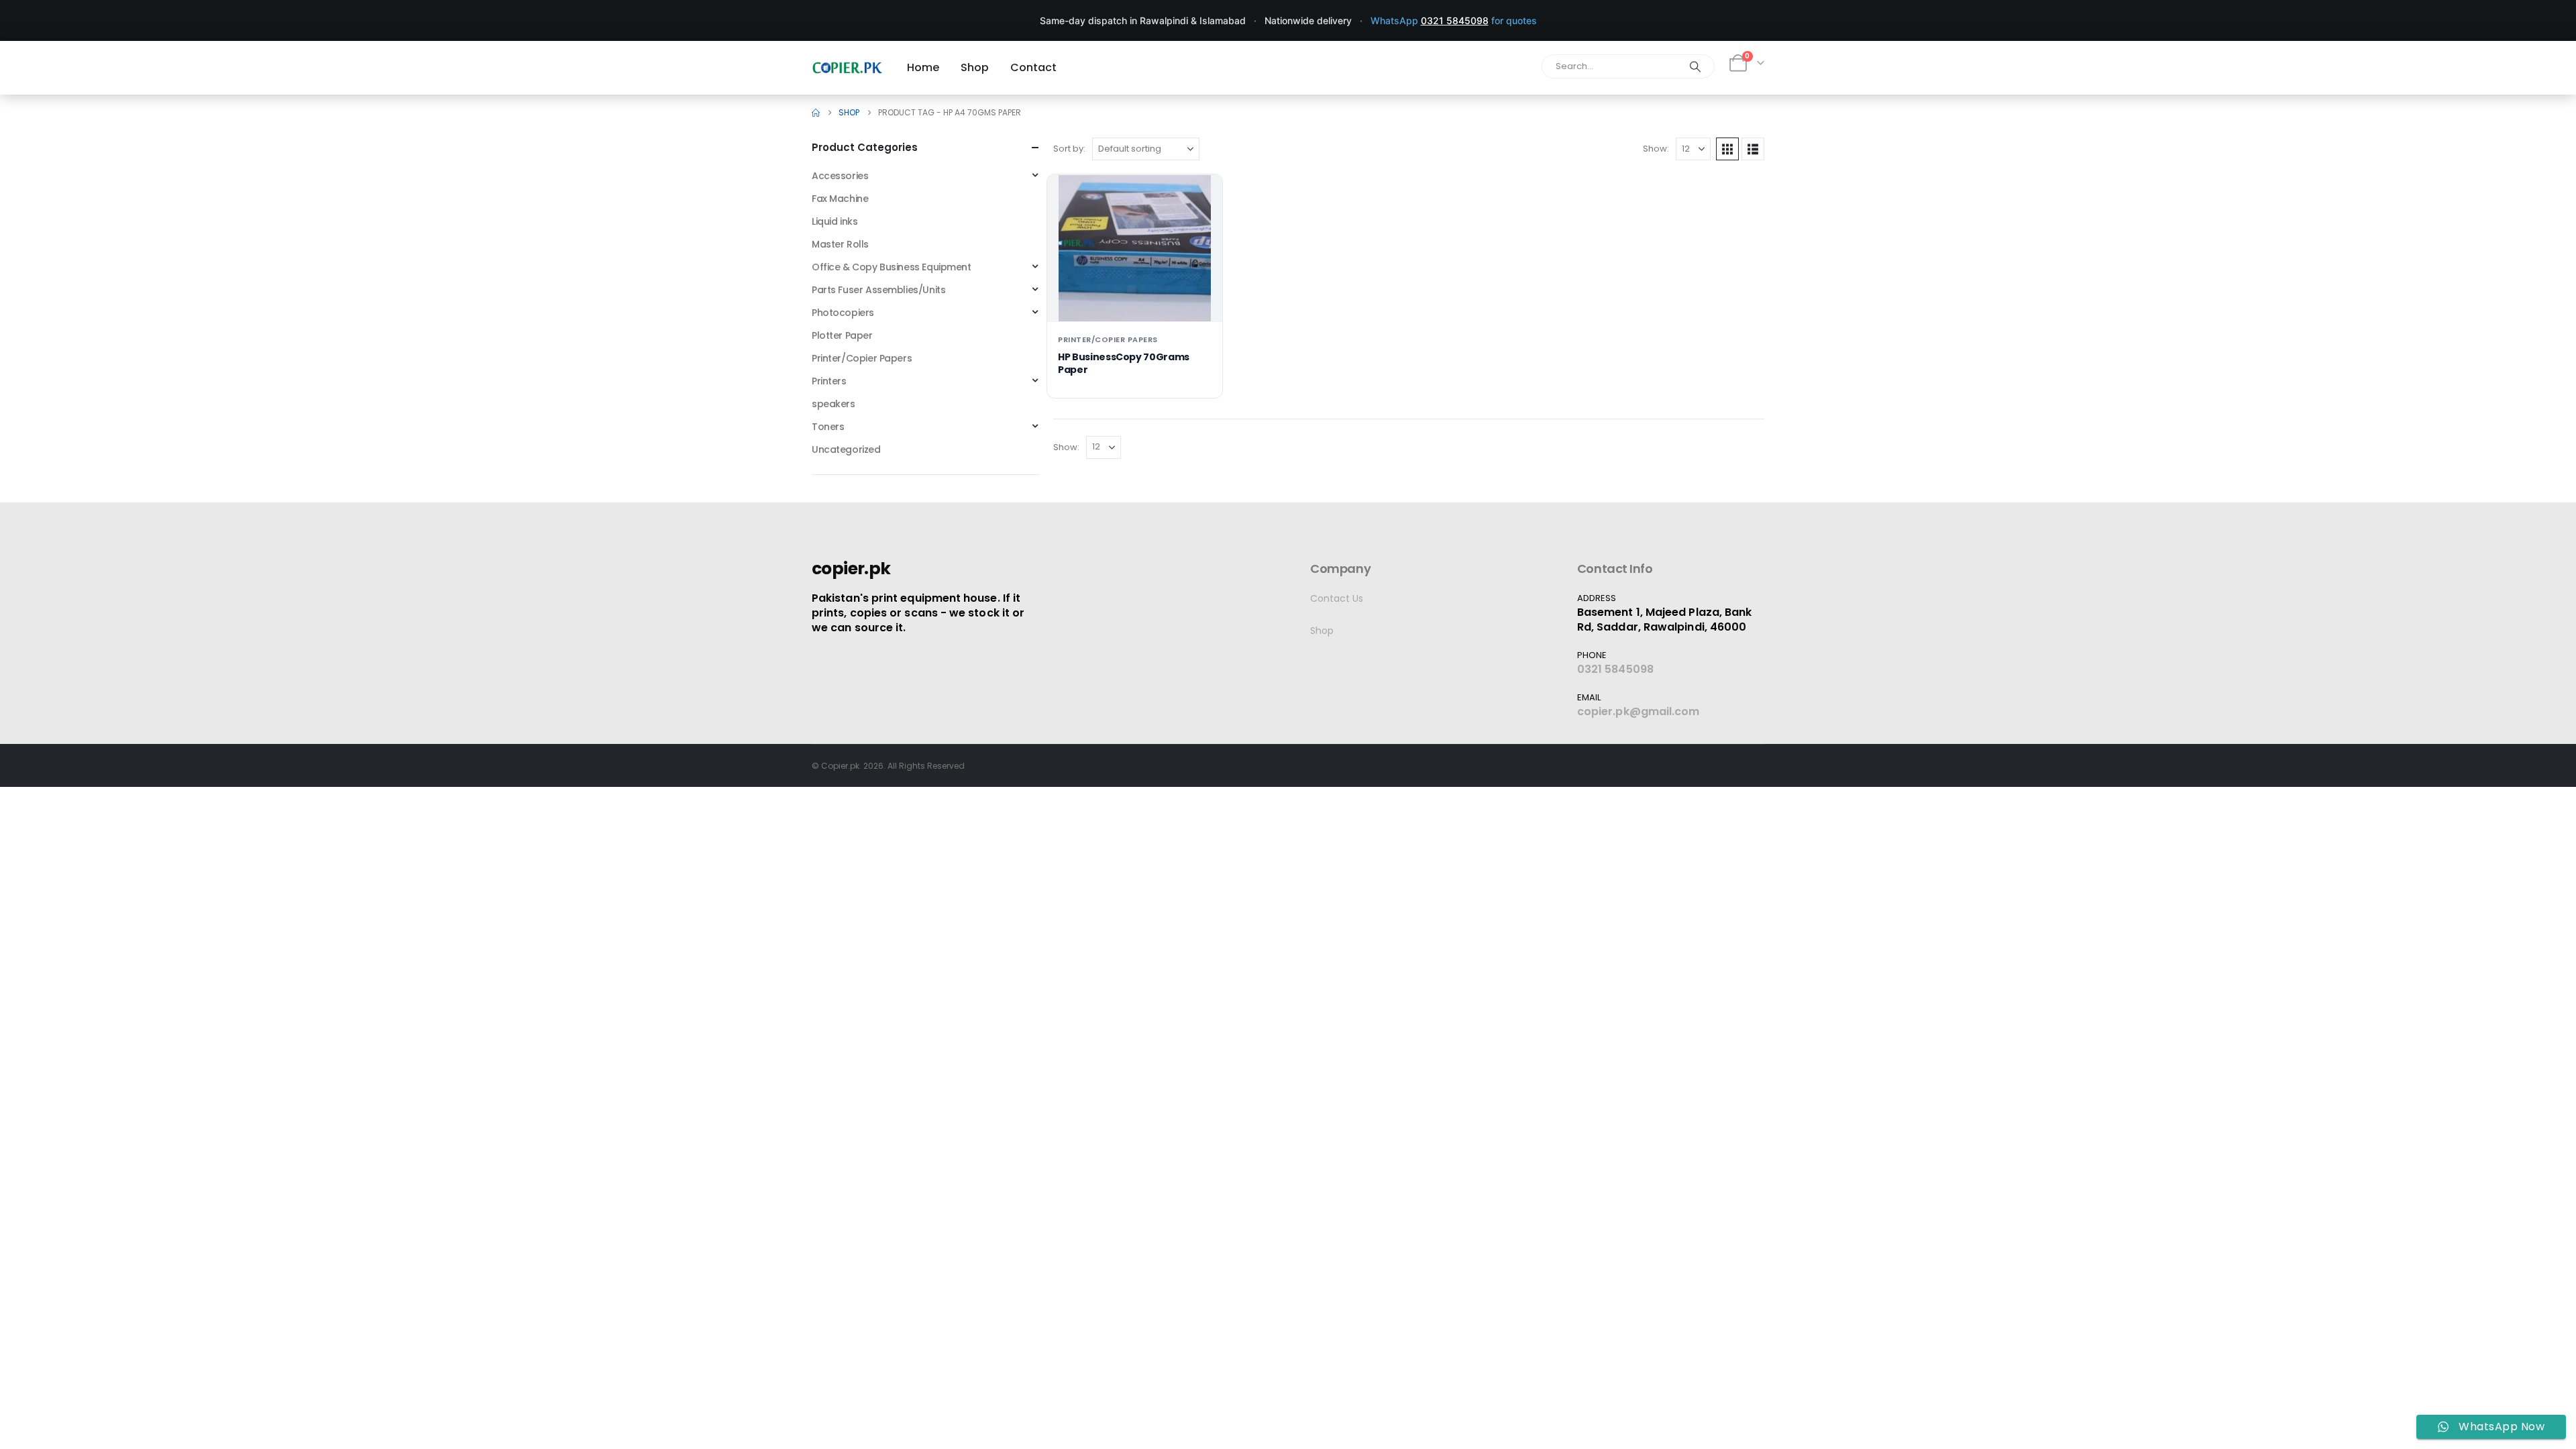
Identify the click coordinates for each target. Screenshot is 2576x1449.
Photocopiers (843, 313)
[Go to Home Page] (816, 113)
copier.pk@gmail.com (1639, 711)
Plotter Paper (842, 335)
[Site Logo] (847, 67)
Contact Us (1337, 598)
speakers (834, 404)
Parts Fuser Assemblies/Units (878, 290)
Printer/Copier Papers (1108, 339)
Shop (1322, 631)
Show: (1656, 149)
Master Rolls (840, 244)
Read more (1135, 300)
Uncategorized (846, 449)
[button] (1727, 149)
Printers (829, 381)
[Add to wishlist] (1201, 195)
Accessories (840, 176)
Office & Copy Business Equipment (892, 267)
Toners (828, 427)
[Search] (1695, 66)
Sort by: (1069, 149)
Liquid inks (835, 221)
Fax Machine (840, 199)
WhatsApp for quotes (1454, 20)
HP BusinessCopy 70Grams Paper (1124, 363)
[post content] (1135, 248)
